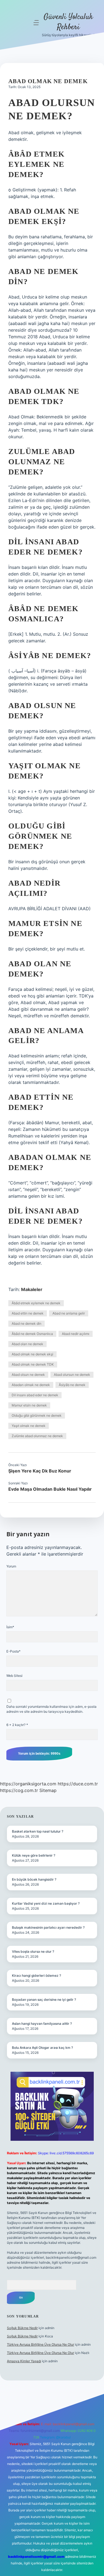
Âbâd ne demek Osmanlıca (32, 1334)
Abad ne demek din (26, 1323)
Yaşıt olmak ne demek (29, 1426)
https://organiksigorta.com (28, 1784)
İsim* (10, 1627)
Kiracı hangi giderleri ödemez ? (36, 1975)
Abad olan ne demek (27, 1344)
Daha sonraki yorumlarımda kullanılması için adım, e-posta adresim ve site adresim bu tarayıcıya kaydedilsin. (51, 1709)
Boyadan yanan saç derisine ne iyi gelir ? (44, 2000)
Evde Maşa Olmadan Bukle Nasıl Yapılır (50, 1489)
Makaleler (32, 1289)
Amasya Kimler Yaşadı (24, 2361)
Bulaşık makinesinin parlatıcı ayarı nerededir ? (48, 1927)
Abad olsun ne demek (28, 1375)
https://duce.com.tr (78, 1784)
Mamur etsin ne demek (29, 1405)
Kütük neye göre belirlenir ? (34, 1855)
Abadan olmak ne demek (31, 1385)
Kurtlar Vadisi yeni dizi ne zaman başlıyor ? (46, 1903)
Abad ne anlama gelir (69, 1313)
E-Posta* (13, 1651)
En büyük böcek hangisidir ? (34, 1879)
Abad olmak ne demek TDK (33, 1364)
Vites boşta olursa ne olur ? (33, 1951)
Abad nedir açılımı (76, 1334)
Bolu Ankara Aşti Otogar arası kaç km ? (42, 2048)
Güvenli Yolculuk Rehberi (68, 22)
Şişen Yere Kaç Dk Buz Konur (40, 1471)
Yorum (11, 1566)
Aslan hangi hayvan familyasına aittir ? (42, 2024)
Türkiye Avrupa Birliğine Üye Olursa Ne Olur (40, 2344)
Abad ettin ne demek (28, 1313)
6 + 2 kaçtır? (17, 1725)
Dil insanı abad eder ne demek (35, 1395)
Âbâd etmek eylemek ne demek (36, 1303)
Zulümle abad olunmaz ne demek (37, 1436)
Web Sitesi (14, 1676)
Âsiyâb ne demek (72, 1385)
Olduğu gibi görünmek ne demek (37, 1415)
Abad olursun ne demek (72, 1375)
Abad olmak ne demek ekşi (32, 1354)
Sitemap (48, 1790)
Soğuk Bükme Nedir (22, 2328)
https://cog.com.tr (19, 1790)
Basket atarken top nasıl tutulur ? (38, 1831)
